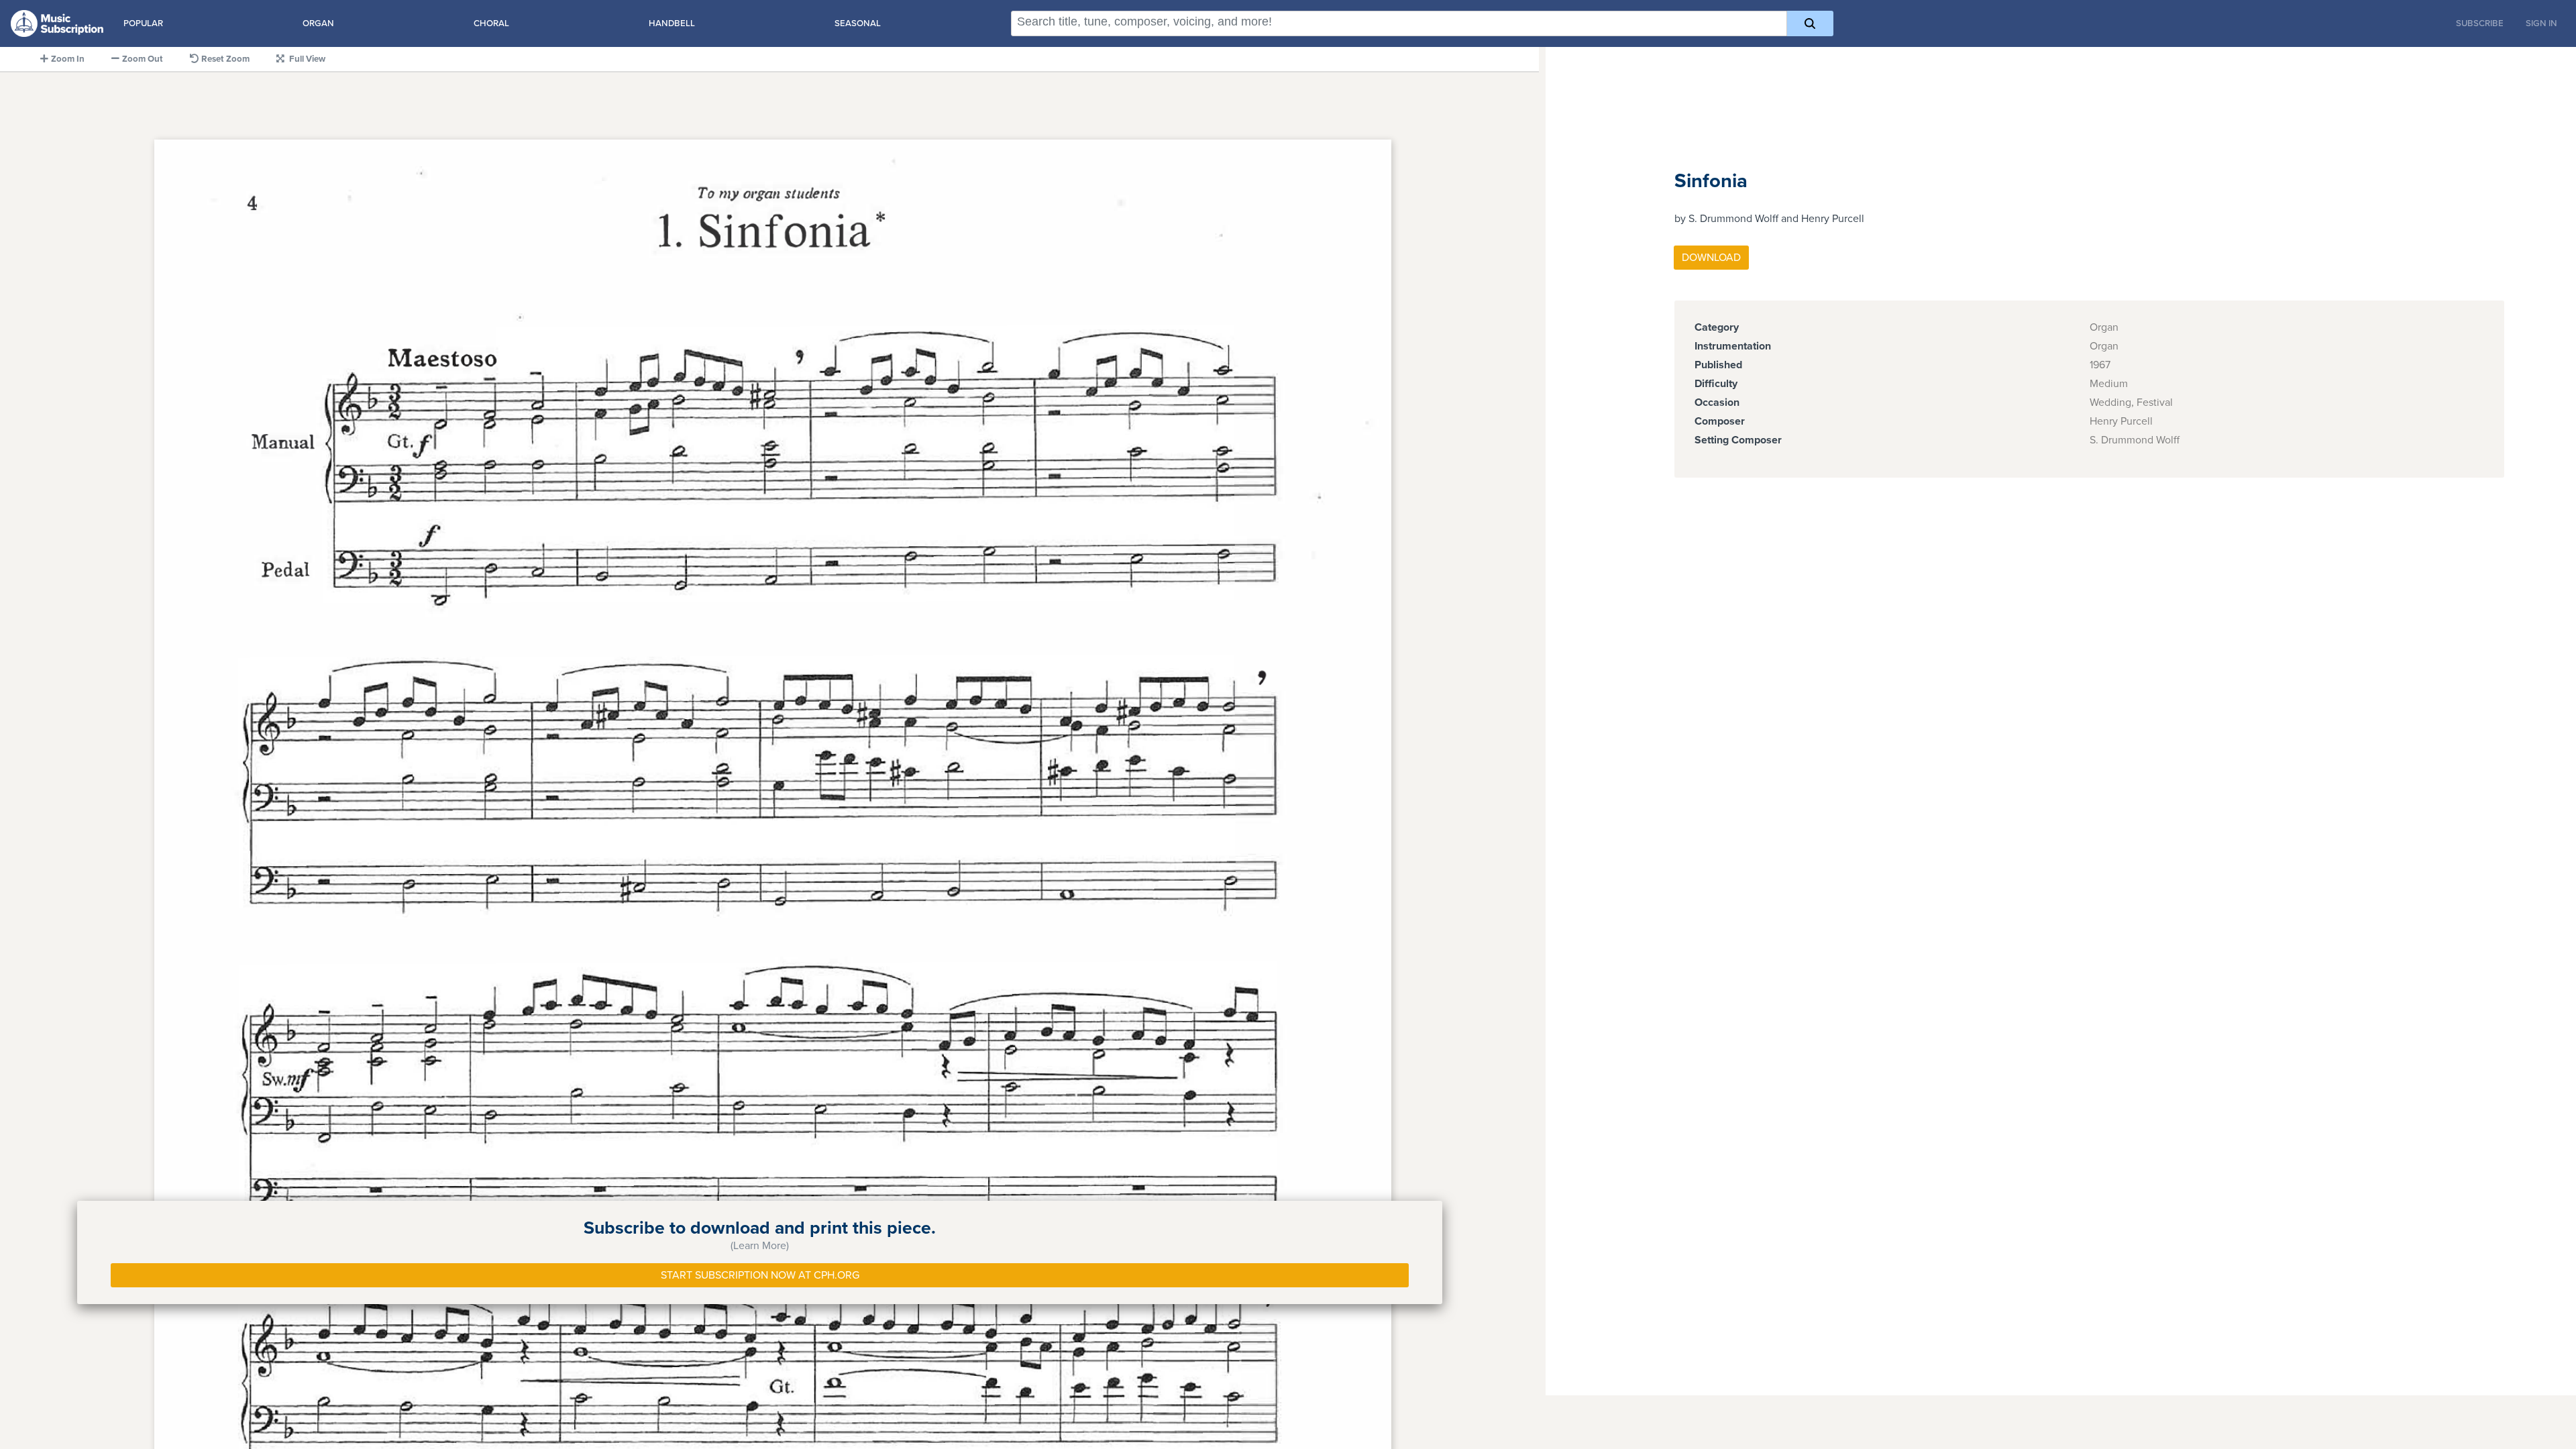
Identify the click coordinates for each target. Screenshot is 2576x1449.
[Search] (1810, 23)
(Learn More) (760, 1246)
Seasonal (858, 23)
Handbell (672, 23)
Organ (318, 23)
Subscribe (2480, 23)
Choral (491, 23)
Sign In (2541, 23)
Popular (143, 23)
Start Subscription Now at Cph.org (760, 1275)
